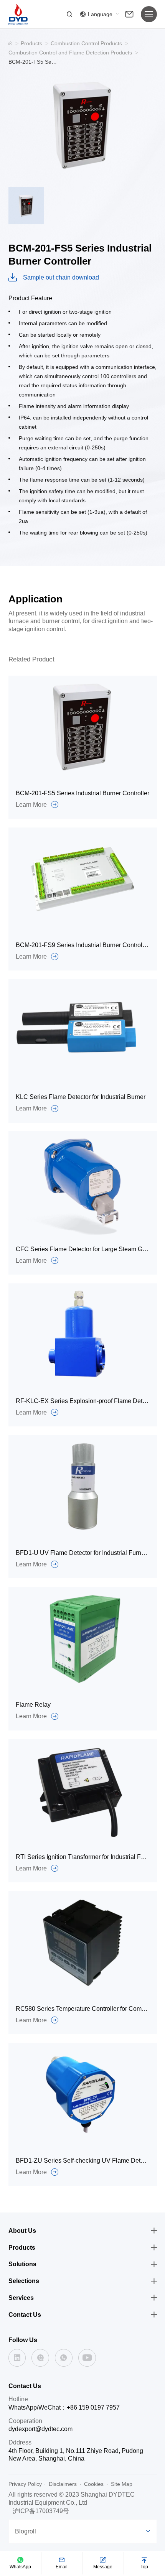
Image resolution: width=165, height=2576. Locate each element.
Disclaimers (63, 2484)
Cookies (94, 2484)
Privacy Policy (25, 2484)
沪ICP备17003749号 (41, 2511)
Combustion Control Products (86, 43)
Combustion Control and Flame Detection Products (70, 53)
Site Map (122, 2484)
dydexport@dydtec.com (40, 2429)
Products (31, 43)
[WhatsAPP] (64, 2358)
